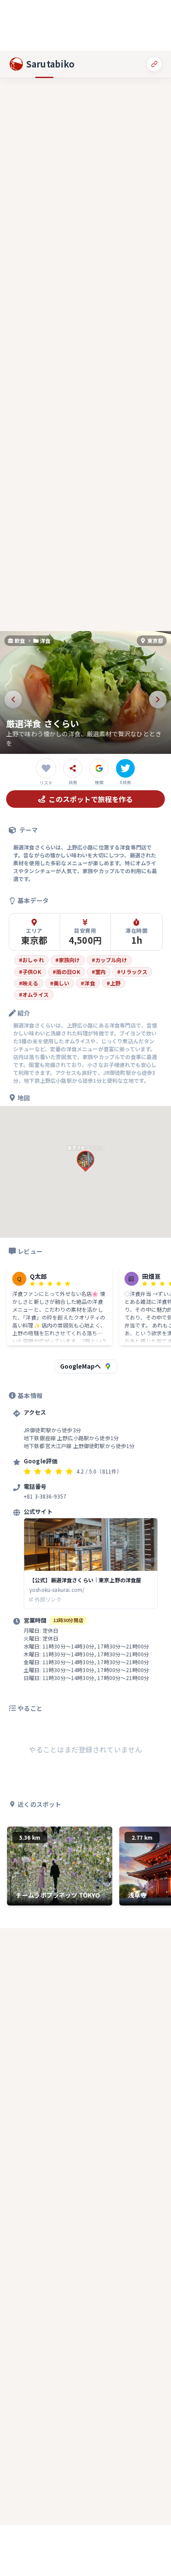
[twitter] (125, 768)
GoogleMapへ (80, 1366)
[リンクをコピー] (154, 64)
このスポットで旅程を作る (91, 799)
